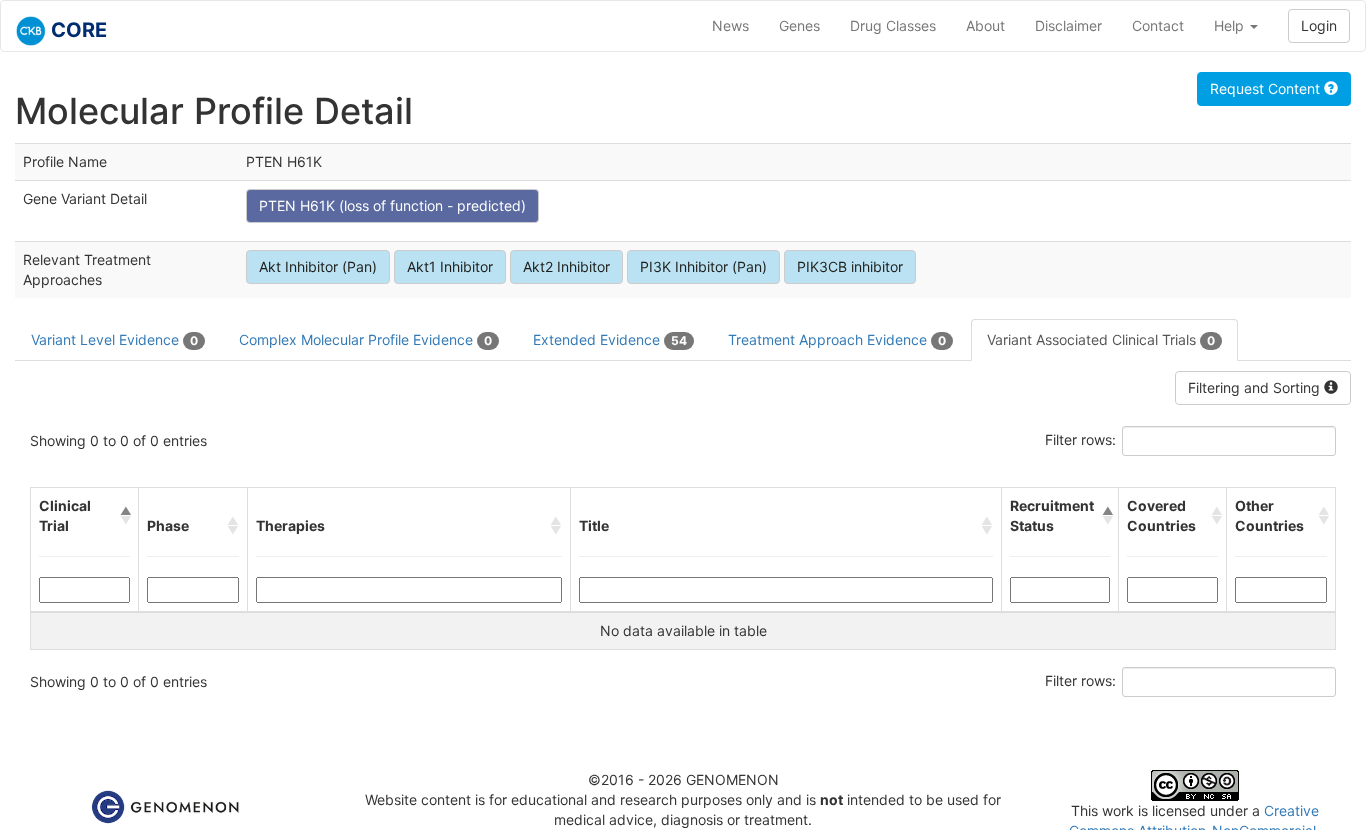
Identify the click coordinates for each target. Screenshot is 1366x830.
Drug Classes (893, 25)
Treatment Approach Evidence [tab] (837, 339)
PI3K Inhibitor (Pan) (703, 266)
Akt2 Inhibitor (566, 266)
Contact (1158, 25)
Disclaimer (1068, 25)
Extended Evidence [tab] (610, 339)
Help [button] (1231, 25)
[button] (125, 516)
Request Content (1267, 88)
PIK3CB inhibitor (850, 266)
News (730, 25)
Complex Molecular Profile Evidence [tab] (365, 339)
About (985, 25)
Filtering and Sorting (1256, 387)
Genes (799, 25)
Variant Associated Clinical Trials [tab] (1101, 339)
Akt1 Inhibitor (450, 266)
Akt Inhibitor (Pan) (318, 266)
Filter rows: (1080, 439)
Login (1319, 25)
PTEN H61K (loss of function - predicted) (392, 205)
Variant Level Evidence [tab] (114, 339)
